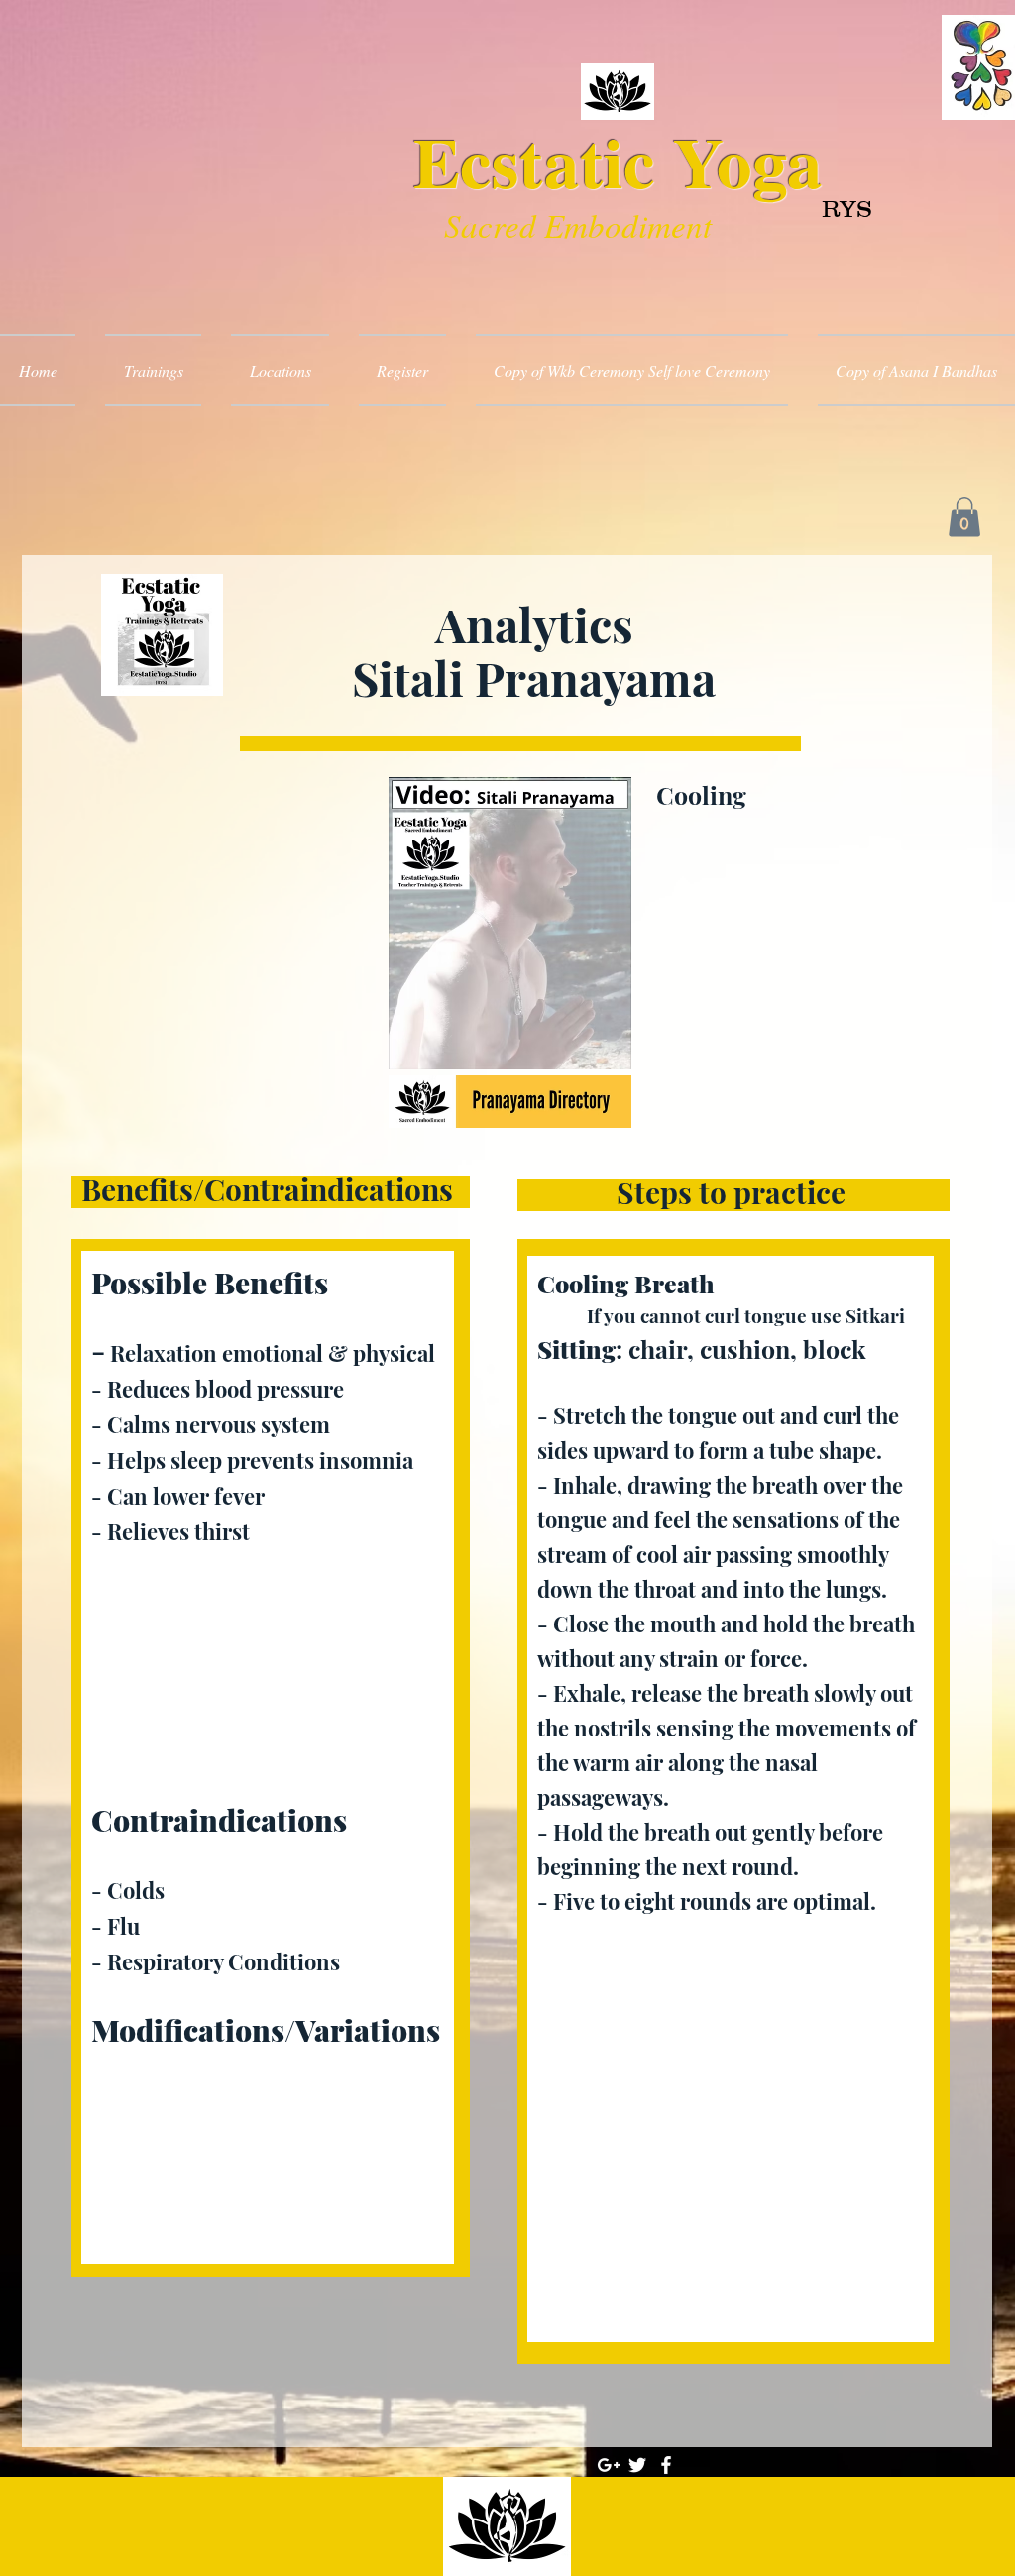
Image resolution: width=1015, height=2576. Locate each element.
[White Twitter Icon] (637, 2465)
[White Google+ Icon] (609, 2465)
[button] (964, 517)
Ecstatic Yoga (618, 161)
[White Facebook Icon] (666, 2465)
